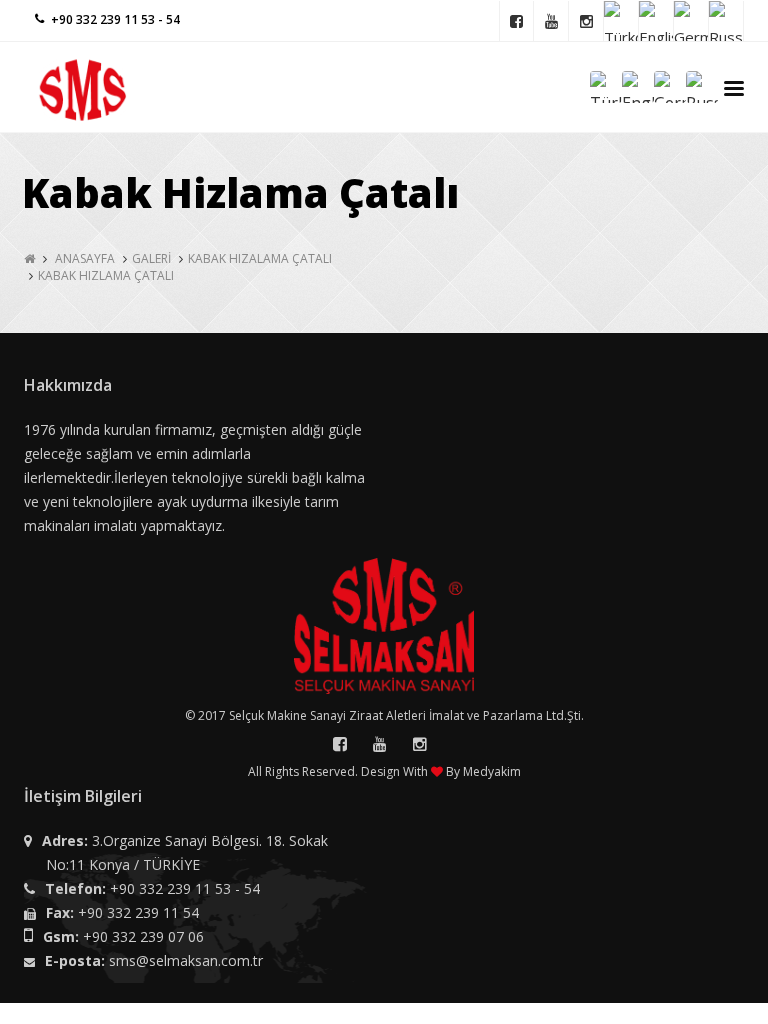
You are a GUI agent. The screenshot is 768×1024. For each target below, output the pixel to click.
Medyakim (492, 771)
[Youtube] (551, 21)
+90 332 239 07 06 (143, 936)
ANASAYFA (85, 258)
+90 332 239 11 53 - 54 (185, 888)
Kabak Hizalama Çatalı (260, 258)
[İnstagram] (586, 21)
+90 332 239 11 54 (138, 912)
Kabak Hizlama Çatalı (106, 275)
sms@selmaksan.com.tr (186, 960)
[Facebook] (516, 21)
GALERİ (151, 258)
